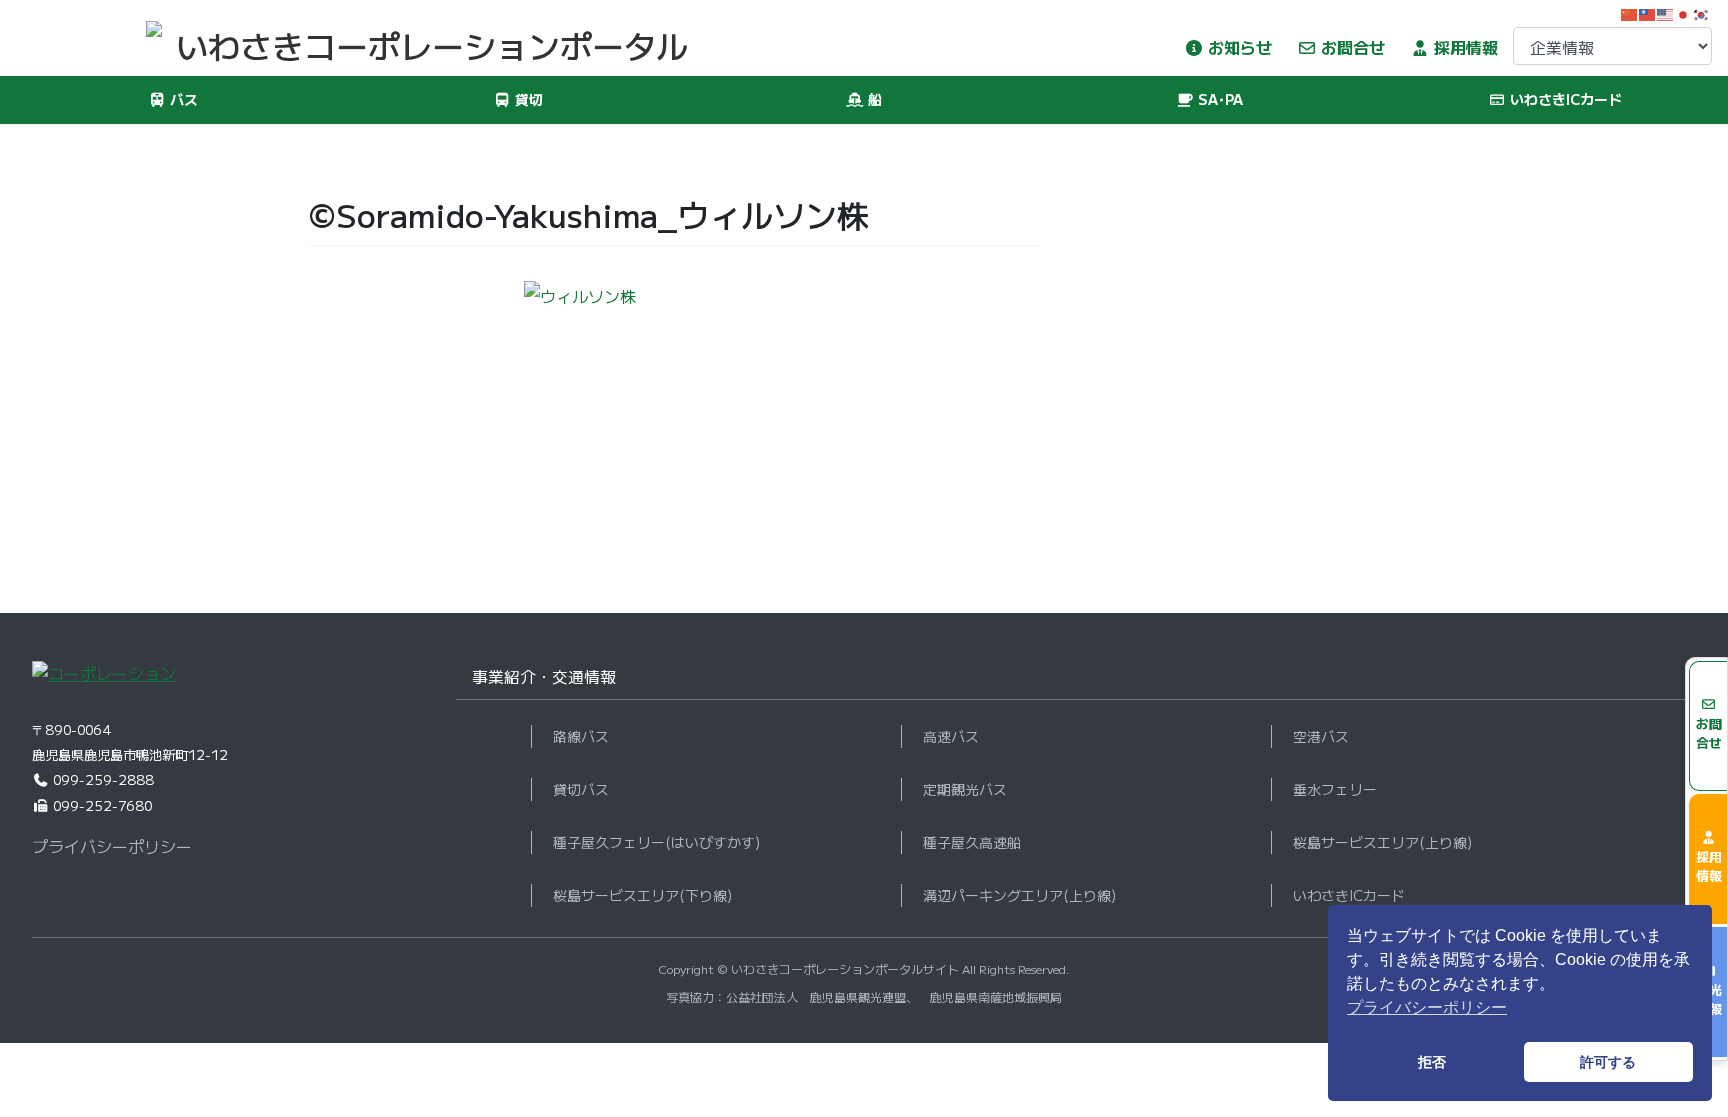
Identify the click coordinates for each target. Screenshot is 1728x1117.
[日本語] (1684, 12)
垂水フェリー (1335, 789)
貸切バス (581, 789)
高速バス (951, 736)
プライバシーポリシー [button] (1427, 1007)
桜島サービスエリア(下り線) (642, 895)
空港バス (1321, 736)
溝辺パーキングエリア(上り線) (1019, 895)
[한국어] (1702, 12)
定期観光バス (965, 789)
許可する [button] (1608, 1062)
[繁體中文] (1648, 12)
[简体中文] (1630, 12)
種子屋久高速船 (972, 842)
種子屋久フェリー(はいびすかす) (656, 842)
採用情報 (1464, 47)
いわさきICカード (1349, 895)
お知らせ (1238, 47)
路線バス (581, 736)
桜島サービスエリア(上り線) (1382, 842)
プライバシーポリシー (112, 846)
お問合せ (1351, 47)
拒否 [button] (1432, 1062)
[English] (1666, 12)
